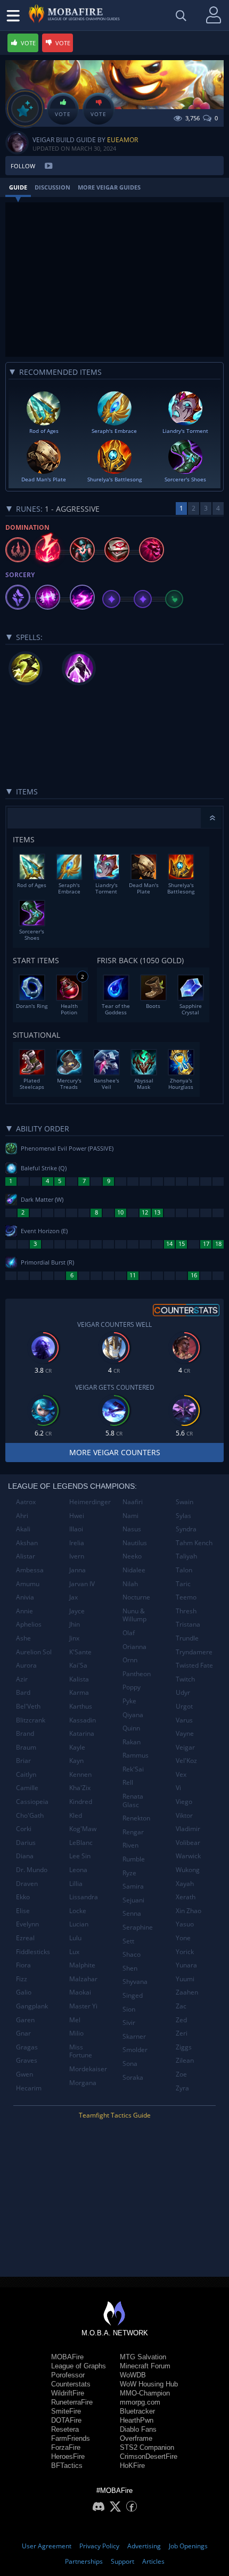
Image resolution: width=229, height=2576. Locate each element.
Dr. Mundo (32, 1870)
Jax (73, 1597)
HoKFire (132, 2466)
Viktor (184, 1815)
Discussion (52, 187)
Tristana (188, 1624)
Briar (23, 1761)
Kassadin (83, 1720)
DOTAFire (66, 2420)
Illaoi (76, 1529)
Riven (130, 1845)
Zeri (182, 2033)
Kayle (77, 1747)
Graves (27, 2060)
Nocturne (136, 1597)
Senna (132, 1913)
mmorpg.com (140, 2402)
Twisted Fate (194, 1665)
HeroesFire (68, 2456)
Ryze (129, 1873)
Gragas (27, 2047)
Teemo (186, 1597)
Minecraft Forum (145, 2366)
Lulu (75, 1938)
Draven (27, 1884)
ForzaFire (66, 2447)
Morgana (83, 2083)
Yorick (185, 1952)
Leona (78, 1870)
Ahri (22, 1516)
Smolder (135, 2050)
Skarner (134, 2036)
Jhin (75, 1624)
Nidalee (134, 1570)
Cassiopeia (32, 1802)
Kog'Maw (83, 1829)
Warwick (188, 1856)
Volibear (188, 1843)
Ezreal (25, 1938)
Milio (76, 2033)
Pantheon (137, 1674)
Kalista (79, 1679)
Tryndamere (194, 1652)
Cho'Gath (30, 1815)
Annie (24, 1611)
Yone (183, 1938)
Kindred (81, 1802)
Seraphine (138, 1927)
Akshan (27, 1543)
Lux (74, 1952)
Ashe (23, 1638)
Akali (23, 1529)
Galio (24, 1992)
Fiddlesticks (33, 1952)
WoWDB (133, 2375)
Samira (133, 1886)
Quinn (131, 1728)
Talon (184, 1570)
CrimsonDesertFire (149, 2456)
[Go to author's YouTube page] (48, 166)
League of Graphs (79, 2366)
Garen (25, 2020)
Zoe (181, 2074)
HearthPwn (137, 2420)
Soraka (133, 2077)
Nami (130, 1516)
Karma (79, 1692)
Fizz (22, 1979)
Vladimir (188, 1829)
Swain (185, 1502)
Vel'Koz (186, 1761)
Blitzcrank (31, 1720)
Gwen (24, 2074)
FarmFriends (71, 2438)
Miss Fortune (81, 2051)
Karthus (81, 1706)
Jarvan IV (82, 1584)
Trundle (187, 1638)
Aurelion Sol (34, 1652)
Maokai (80, 1992)
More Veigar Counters (115, 1452)
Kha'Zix (80, 1788)
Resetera (65, 2429)
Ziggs (184, 2047)
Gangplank (32, 2006)
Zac (181, 2006)
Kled (76, 1815)
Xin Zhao (189, 1911)
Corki (24, 1829)
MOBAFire (67, 2357)
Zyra (182, 2088)
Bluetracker (137, 2411)
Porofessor (68, 2375)
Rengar (133, 1832)
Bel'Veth (28, 1706)
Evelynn (27, 1924)
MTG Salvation (143, 2357)
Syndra (186, 1529)
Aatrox (26, 1502)
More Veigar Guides (109, 187)
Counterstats (71, 2384)
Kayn (76, 1761)
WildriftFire (68, 2393)
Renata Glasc (133, 1800)
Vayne (185, 1733)
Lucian (79, 1924)
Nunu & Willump (134, 1615)
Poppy (132, 1687)
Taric (183, 1584)
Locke (78, 1911)
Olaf (129, 1633)
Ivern (77, 1556)
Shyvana (135, 1982)
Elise (23, 1911)
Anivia (25, 1597)
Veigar (185, 1747)
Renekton (136, 1818)
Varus (184, 1720)
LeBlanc (81, 1843)
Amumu (28, 1584)
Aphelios (29, 1624)
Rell (128, 1782)
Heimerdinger (90, 1502)
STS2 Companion (147, 2447)
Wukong (188, 1870)
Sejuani (133, 1900)
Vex (181, 1774)
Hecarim (29, 2088)
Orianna (134, 1647)
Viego (184, 1802)
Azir (22, 1679)
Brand (25, 1733)
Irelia (77, 1543)
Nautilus (135, 1543)
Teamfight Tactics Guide (115, 2115)
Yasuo (185, 1924)
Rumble (134, 1859)
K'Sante (80, 1652)
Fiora (23, 1965)
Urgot (184, 1706)
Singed (133, 1995)
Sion (129, 2009)
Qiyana (133, 1715)
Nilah (130, 1584)
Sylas (183, 1516)
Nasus (132, 1529)
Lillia (76, 1884)
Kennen (80, 1774)
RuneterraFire (72, 2402)
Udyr (183, 1692)
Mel (75, 2020)
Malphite (82, 1965)
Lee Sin (80, 1856)
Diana (25, 1856)
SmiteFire (66, 2411)
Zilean (185, 2060)
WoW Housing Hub (149, 2384)
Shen (130, 1968)
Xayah (185, 1884)
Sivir (129, 2023)
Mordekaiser (88, 2069)
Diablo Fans (138, 2429)
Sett (128, 1941)
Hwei (77, 1516)
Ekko (23, 1897)
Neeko (132, 1556)
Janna (77, 1570)
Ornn (130, 1660)
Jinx (74, 1638)
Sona (130, 2064)
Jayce (77, 1611)
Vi (178, 1788)
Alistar (26, 1556)
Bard (23, 1692)
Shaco (132, 1954)
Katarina (82, 1733)
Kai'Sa (78, 1665)
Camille (27, 1788)
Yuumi (185, 1979)
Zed (181, 2020)
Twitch (185, 1679)
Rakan (132, 1742)
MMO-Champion (145, 2393)
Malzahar (83, 1979)
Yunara (186, 1965)
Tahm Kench (194, 1543)
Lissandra (84, 1897)
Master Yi (83, 2006)
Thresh (186, 1611)
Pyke (129, 1701)
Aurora (26, 1665)
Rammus (136, 1755)
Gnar (23, 2033)
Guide (18, 187)
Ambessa (30, 1570)
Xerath (186, 1897)
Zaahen (187, 1992)
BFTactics (67, 2466)
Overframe (136, 2438)
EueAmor (122, 140)
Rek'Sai (133, 1769)
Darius (26, 1843)
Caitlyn (26, 1774)
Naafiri (133, 1502)
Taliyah (186, 1556)
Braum (26, 1747)
